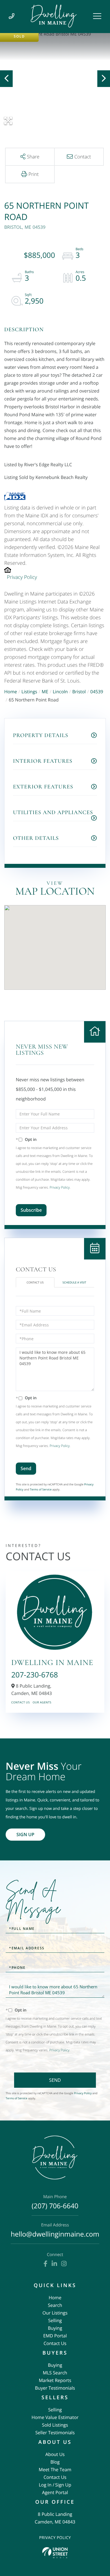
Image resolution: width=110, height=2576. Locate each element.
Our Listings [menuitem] (55, 2313)
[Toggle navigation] (97, 16)
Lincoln (60, 692)
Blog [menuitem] (55, 2462)
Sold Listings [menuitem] (55, 2425)
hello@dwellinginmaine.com (55, 2231)
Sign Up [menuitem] (63, 2485)
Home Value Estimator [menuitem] (55, 2417)
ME (45, 692)
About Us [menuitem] (55, 2454)
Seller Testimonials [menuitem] (55, 2433)
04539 (97, 692)
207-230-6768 (35, 1675)
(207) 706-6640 (55, 2203)
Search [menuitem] (55, 2305)
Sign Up (25, 1834)
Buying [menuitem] (55, 2328)
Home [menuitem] (55, 2298)
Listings (29, 692)
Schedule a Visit (74, 1282)
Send (26, 1468)
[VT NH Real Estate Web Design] (55, 2553)
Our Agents (42, 1702)
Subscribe (31, 1210)
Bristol (79, 692)
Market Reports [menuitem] (55, 2380)
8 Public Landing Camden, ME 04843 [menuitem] (55, 2518)
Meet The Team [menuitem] (55, 2470)
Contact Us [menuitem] (55, 2343)
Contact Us (35, 1282)
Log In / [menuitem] (46, 2485)
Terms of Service (41, 1489)
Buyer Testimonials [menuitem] (55, 2388)
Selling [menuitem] (55, 2320)
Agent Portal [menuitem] (55, 2492)
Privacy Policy (22, 577)
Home (11, 692)
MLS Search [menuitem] (55, 2373)
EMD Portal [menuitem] (55, 2336)
